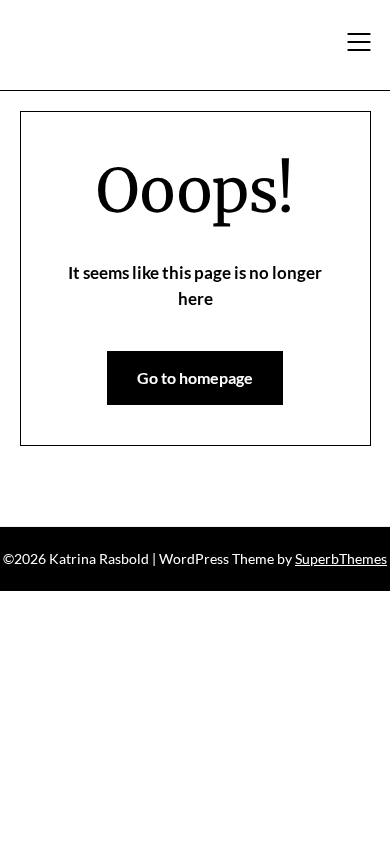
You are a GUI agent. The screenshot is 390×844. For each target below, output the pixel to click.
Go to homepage (195, 377)
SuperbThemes (341, 558)
